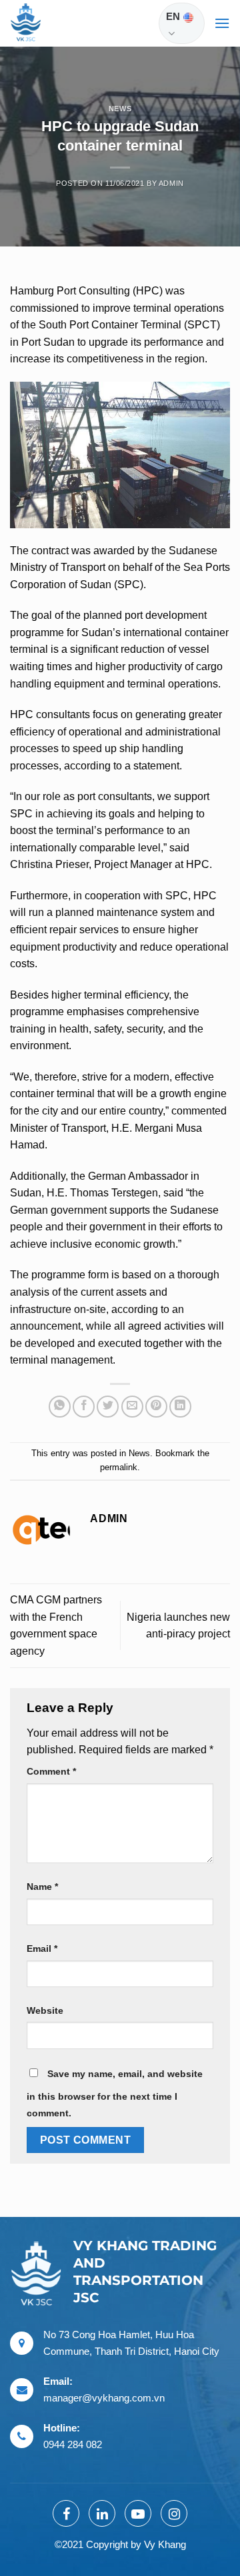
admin (171, 183)
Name (42, 1887)
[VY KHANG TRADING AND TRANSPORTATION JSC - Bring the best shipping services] (43, 23)
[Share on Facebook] (84, 1407)
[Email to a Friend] (132, 1407)
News (120, 109)
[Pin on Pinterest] (156, 1407)
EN (173, 16)
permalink (119, 1467)
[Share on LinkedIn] (180, 1407)
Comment (51, 1771)
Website (45, 2010)
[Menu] (222, 23)
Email (42, 1948)
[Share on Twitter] (108, 1407)
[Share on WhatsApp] (60, 1407)
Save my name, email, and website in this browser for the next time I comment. (115, 2094)
